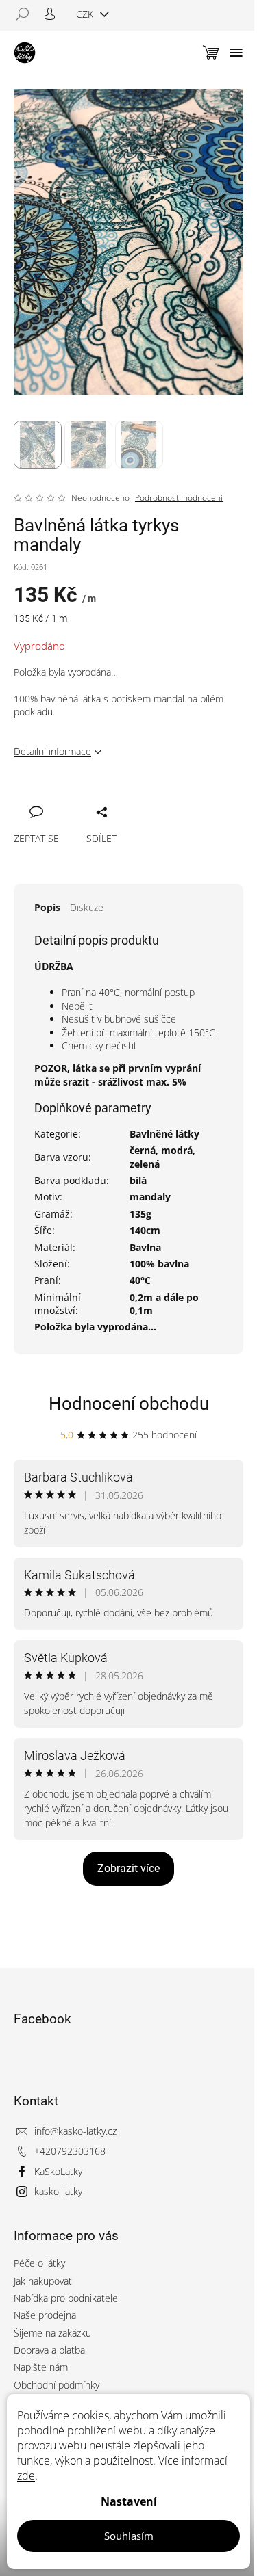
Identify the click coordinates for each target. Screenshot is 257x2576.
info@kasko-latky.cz (75, 2131)
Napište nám (41, 2367)
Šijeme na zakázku (52, 2333)
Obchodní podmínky (57, 2385)
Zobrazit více (128, 1868)
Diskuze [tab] (87, 907)
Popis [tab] (47, 907)
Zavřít (97, 797)
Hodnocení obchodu (129, 1404)
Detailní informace (52, 751)
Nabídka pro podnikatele (66, 2298)
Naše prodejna (45, 2315)
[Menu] (236, 53)
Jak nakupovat (43, 2281)
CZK (86, 14)
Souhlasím (129, 2536)
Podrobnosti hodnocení (179, 498)
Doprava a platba (49, 2350)
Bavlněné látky (164, 1134)
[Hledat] (27, 14)
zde (26, 2475)
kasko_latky (58, 2191)
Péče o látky (39, 2263)
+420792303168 (70, 2151)
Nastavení (129, 2501)
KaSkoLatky (58, 2171)
